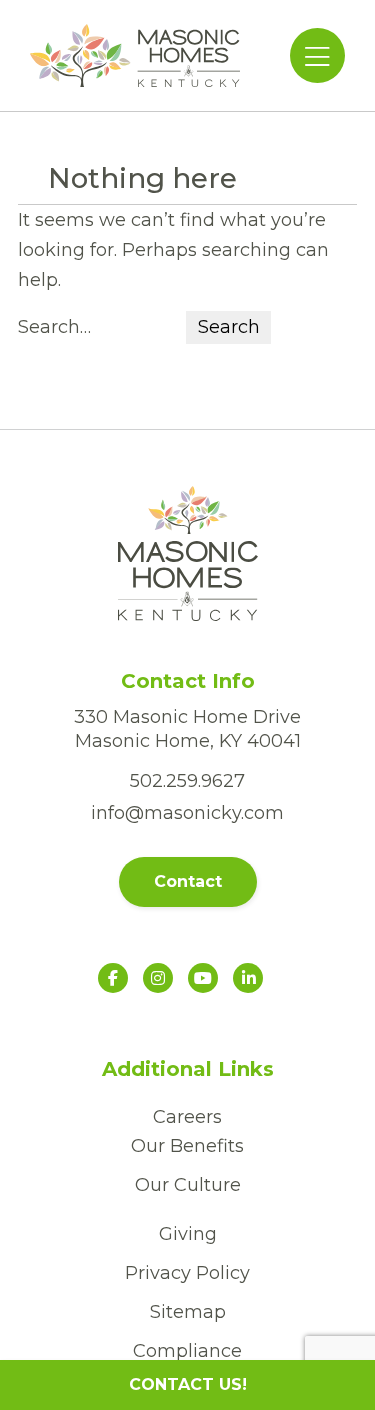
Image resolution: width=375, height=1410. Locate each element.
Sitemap (188, 1312)
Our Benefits (187, 1146)
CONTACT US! (188, 1384)
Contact (188, 881)
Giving (188, 1234)
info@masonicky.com (187, 813)
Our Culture (188, 1185)
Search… (54, 327)
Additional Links (188, 1069)
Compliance (187, 1351)
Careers (187, 1117)
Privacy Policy (187, 1273)
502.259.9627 (187, 781)
